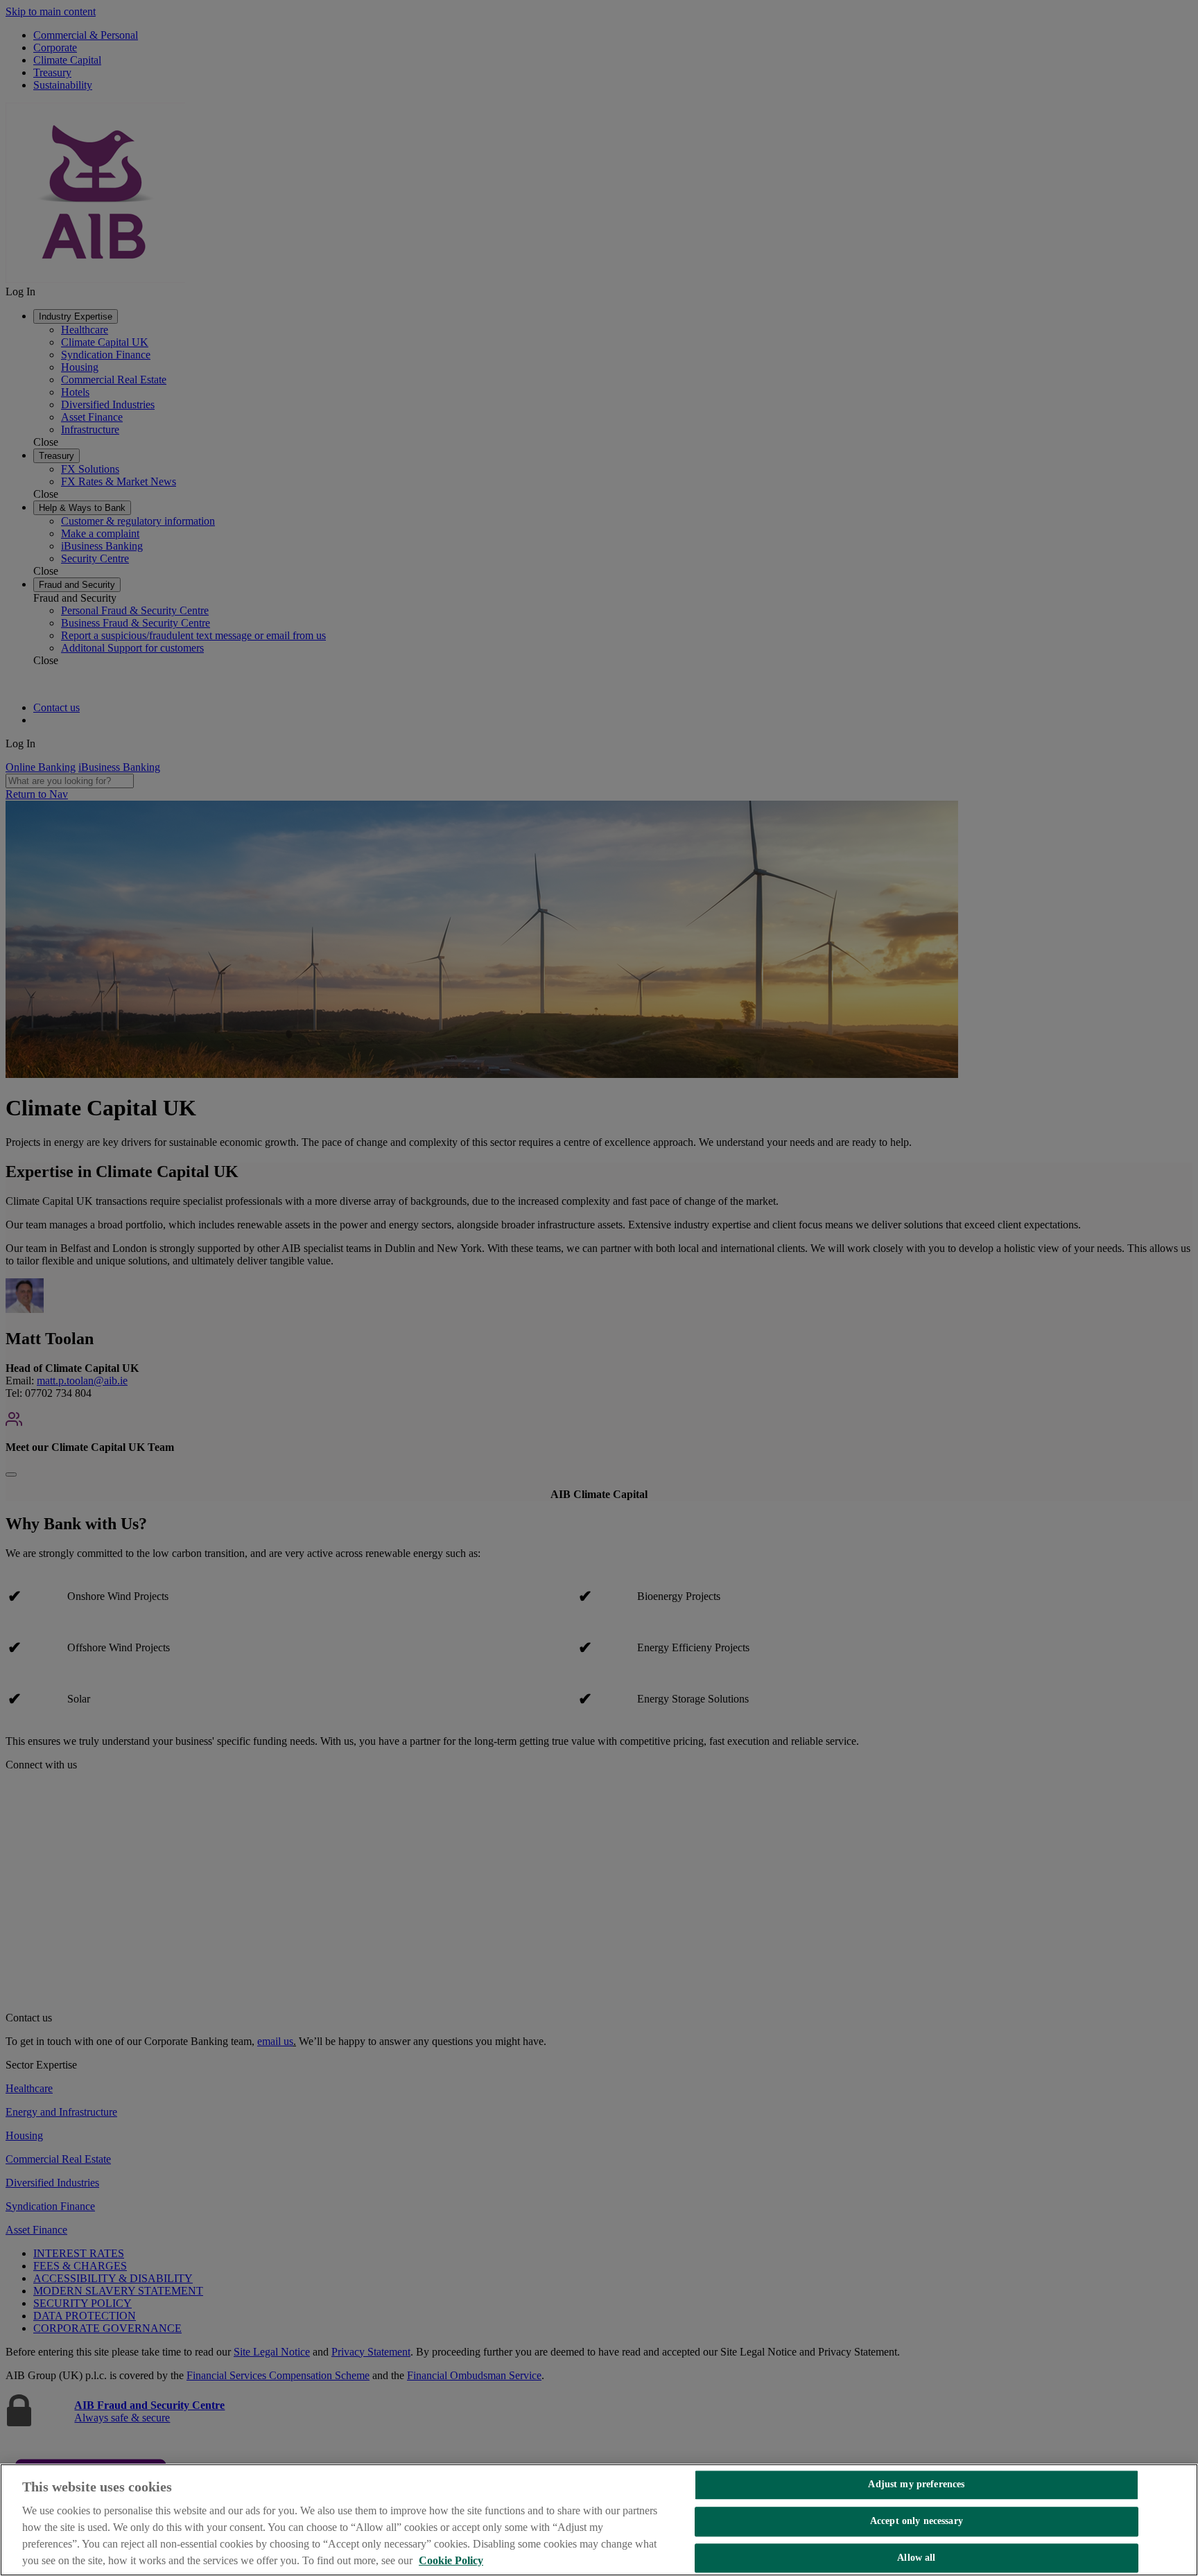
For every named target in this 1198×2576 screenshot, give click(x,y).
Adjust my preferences (916, 2484)
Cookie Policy (451, 2560)
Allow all (916, 2558)
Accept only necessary (917, 2521)
